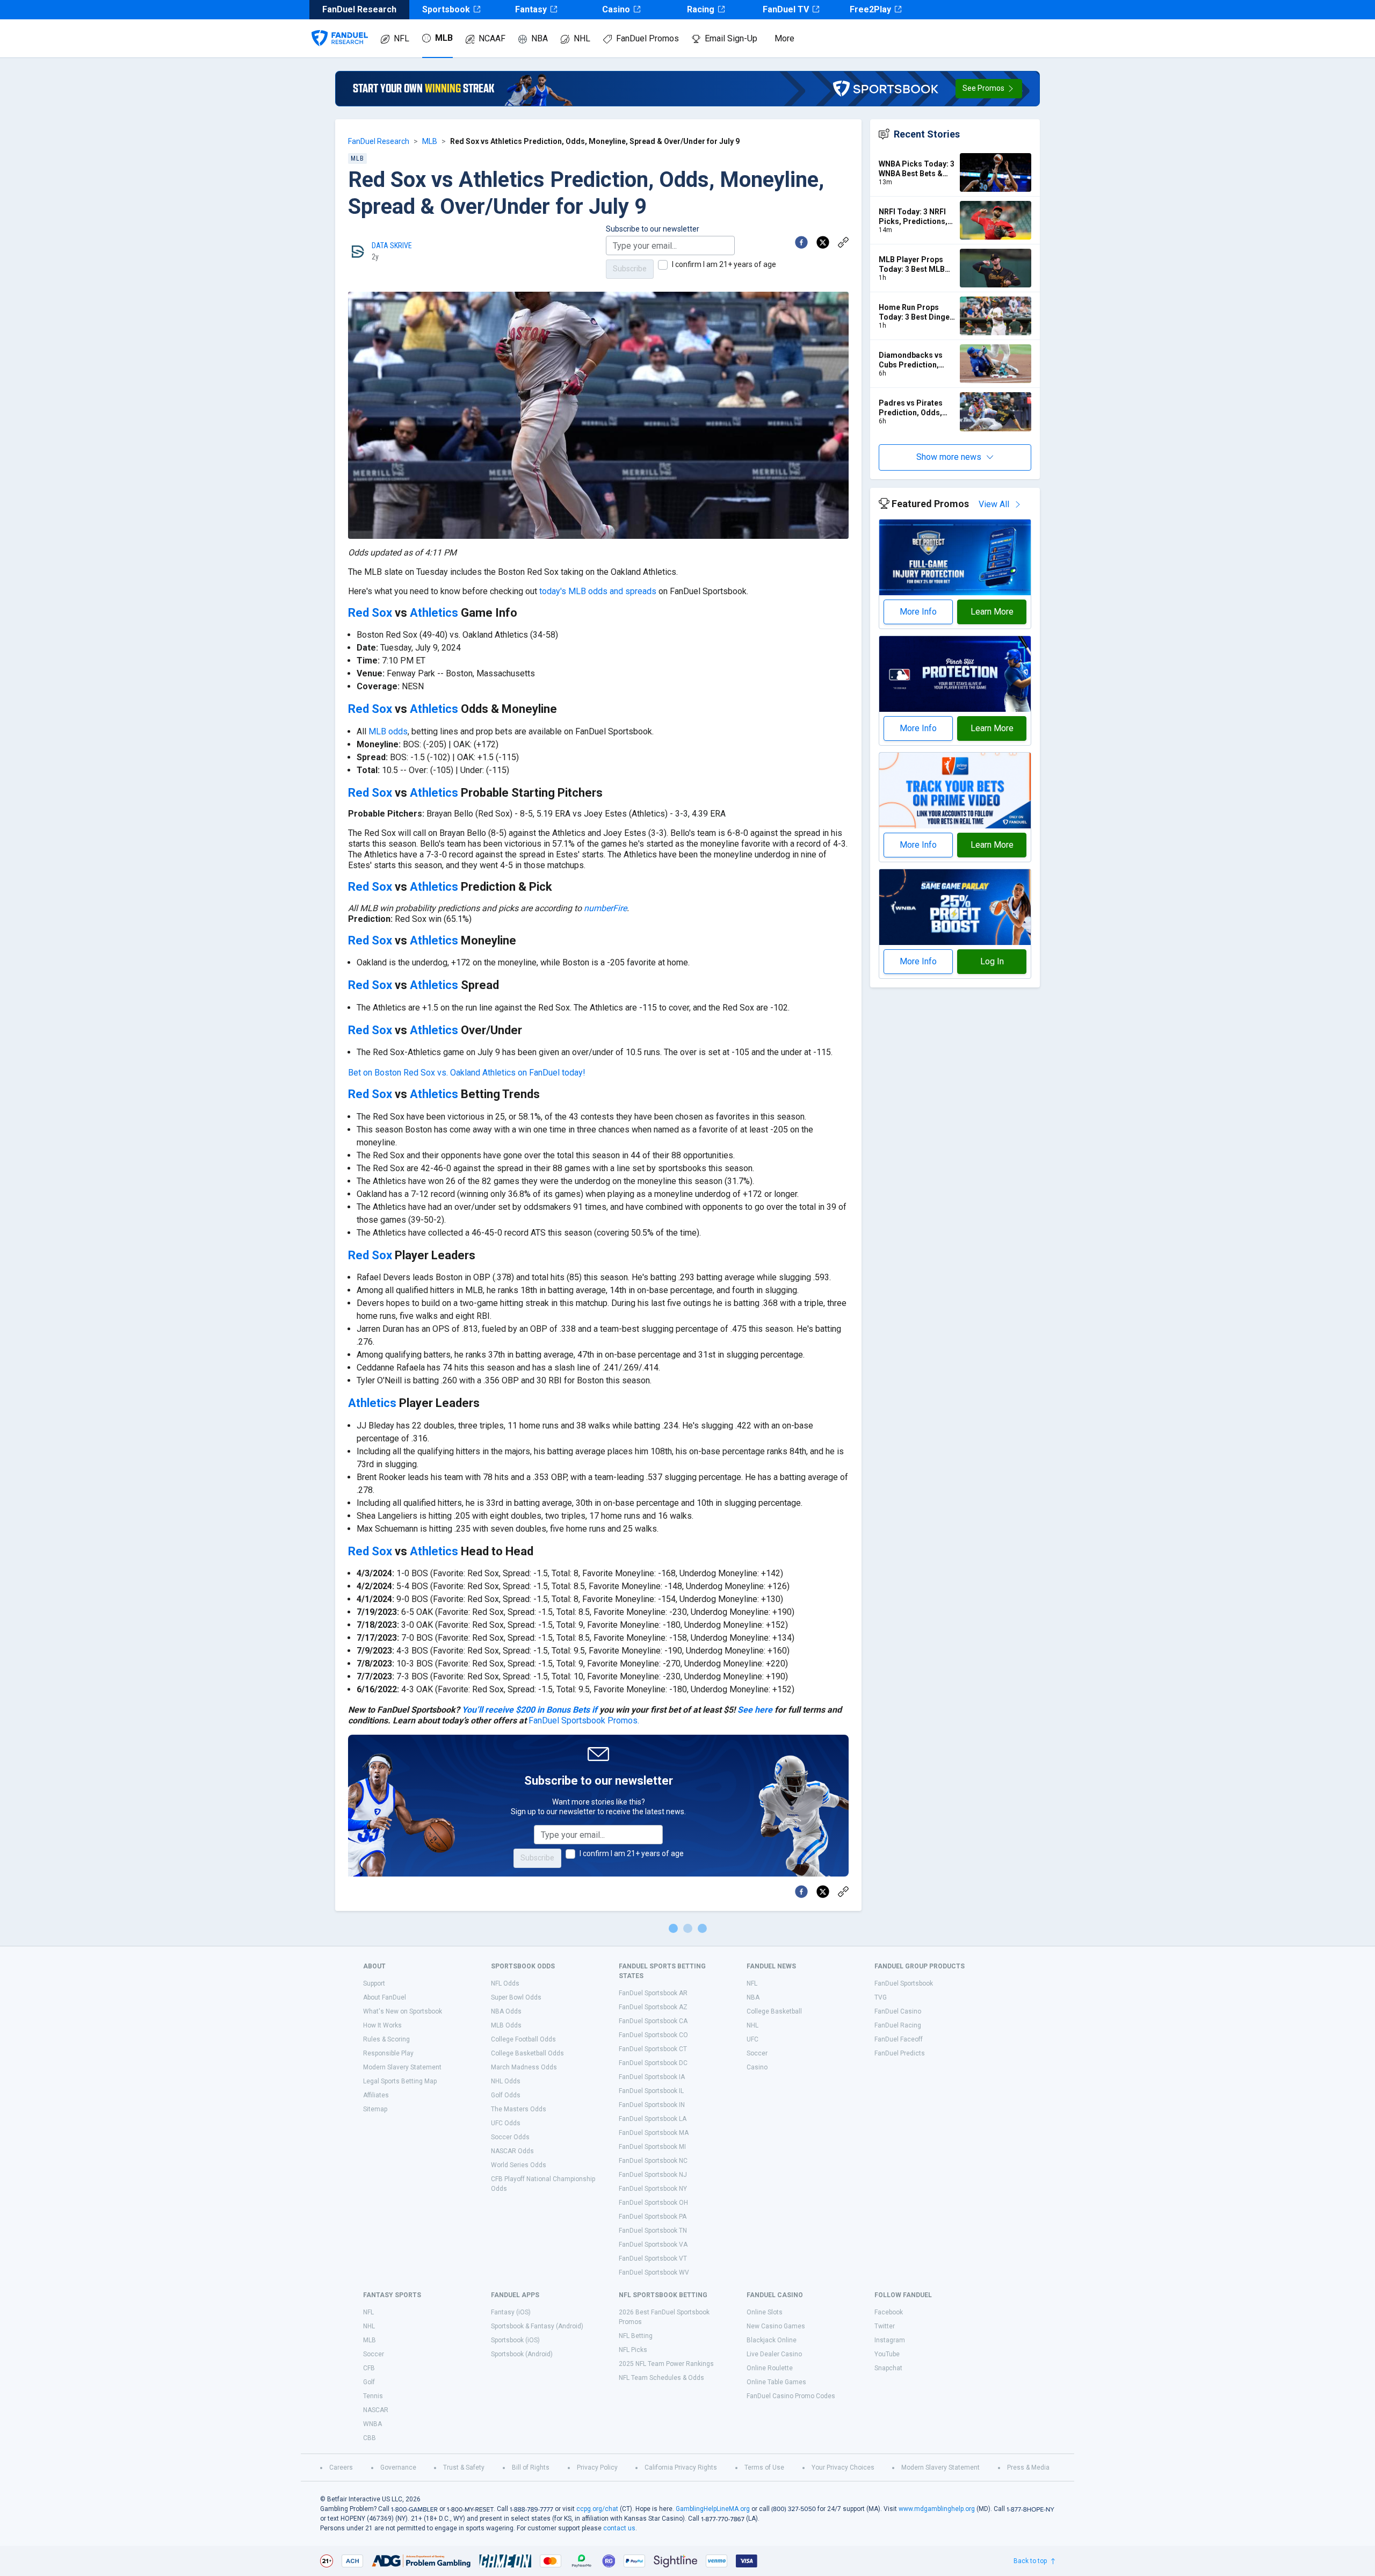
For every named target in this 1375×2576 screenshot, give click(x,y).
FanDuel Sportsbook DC (653, 2063)
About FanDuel (385, 1997)
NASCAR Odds (512, 2151)
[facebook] (801, 242)
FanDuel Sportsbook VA (653, 2245)
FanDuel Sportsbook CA (653, 2021)
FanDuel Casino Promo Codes (791, 2396)
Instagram (890, 2340)
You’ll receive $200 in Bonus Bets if (530, 1710)
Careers (341, 2467)
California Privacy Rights (681, 2467)
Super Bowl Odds (516, 1997)
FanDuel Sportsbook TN (653, 2231)
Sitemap (375, 2109)
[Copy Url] (843, 242)
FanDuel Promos (647, 38)
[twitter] (823, 242)
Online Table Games (776, 2382)
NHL (582, 38)
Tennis (373, 2396)
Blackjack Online (772, 2340)
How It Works (382, 2025)
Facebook (889, 2312)
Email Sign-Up (731, 38)
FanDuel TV (786, 9)
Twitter (885, 2326)
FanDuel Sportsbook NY (653, 2189)
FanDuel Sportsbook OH (653, 2203)
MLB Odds (506, 2025)
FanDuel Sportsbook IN (652, 2105)
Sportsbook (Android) (522, 2354)
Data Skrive (392, 246)
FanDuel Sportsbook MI (652, 2147)
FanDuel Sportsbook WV (654, 2272)
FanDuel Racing (898, 2025)
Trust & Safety (464, 2467)
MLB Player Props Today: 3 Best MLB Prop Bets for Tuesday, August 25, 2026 (914, 265)
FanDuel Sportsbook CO (653, 2035)
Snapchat (888, 2368)
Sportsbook (446, 9)
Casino (616, 9)
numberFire (605, 908)
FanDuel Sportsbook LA (653, 2119)
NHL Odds (506, 2081)
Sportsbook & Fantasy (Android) (537, 2326)
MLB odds (388, 731)
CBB (370, 2438)
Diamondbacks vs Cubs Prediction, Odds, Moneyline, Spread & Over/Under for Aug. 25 (917, 360)
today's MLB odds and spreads (598, 591)
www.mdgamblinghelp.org (937, 2509)
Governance (398, 2467)
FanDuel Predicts (900, 2053)
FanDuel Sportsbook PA (653, 2217)
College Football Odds (523, 2039)
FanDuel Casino (898, 2011)
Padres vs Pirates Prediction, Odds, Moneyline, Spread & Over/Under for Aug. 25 (916, 408)
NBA (540, 38)
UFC (752, 2039)
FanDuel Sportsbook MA (654, 2133)
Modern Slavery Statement (402, 2067)
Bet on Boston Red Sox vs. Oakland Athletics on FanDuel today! (467, 1073)
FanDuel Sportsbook (904, 1983)
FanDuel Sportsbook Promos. (584, 1720)
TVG (881, 1997)
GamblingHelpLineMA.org (713, 2509)
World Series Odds (519, 2165)
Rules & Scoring (386, 2039)
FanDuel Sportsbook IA (652, 2077)
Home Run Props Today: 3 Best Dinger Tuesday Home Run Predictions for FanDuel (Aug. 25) (916, 312)
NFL (401, 38)
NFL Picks (633, 2350)
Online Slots (765, 2312)
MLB (444, 38)
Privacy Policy (597, 2467)
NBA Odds (506, 2011)
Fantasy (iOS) (511, 2312)
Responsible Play (388, 2053)
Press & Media (1028, 2467)
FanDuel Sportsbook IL (651, 2091)
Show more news (949, 457)
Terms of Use (764, 2467)
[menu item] (340, 27)
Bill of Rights (531, 2467)
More (784, 38)
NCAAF (492, 38)
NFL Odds (505, 1983)
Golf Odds (506, 2095)
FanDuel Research (379, 141)
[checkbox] (663, 265)
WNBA (372, 2424)
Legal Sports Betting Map (400, 2081)
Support (374, 1983)
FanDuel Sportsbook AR (653, 1993)
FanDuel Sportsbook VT (653, 2258)
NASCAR (376, 2410)
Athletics (434, 613)
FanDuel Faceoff (899, 2039)
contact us (619, 2528)
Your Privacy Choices (843, 2467)
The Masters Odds (519, 2109)
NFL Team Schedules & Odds (661, 2378)
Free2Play (870, 9)
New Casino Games (776, 2326)
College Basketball (774, 2011)
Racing (701, 9)
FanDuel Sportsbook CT (653, 2049)
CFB (369, 2368)
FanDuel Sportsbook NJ (653, 2175)
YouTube (887, 2354)
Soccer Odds (510, 2137)
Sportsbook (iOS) (515, 2340)
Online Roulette (770, 2368)
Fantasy (531, 9)
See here (755, 1710)
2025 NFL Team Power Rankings (666, 2364)
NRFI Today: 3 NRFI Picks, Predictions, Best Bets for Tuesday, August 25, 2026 (914, 217)
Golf (369, 2382)
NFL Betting (636, 2336)
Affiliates (376, 2095)
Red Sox (370, 613)
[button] (989, 89)
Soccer (757, 2053)
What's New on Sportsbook (403, 2011)
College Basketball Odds (527, 2053)
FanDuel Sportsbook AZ (653, 2007)
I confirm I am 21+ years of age (724, 264)
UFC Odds (506, 2123)
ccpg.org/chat (597, 2509)
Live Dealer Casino (774, 2354)
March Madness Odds (524, 2067)
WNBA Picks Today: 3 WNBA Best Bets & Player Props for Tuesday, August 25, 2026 (917, 169)
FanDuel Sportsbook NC (653, 2161)
